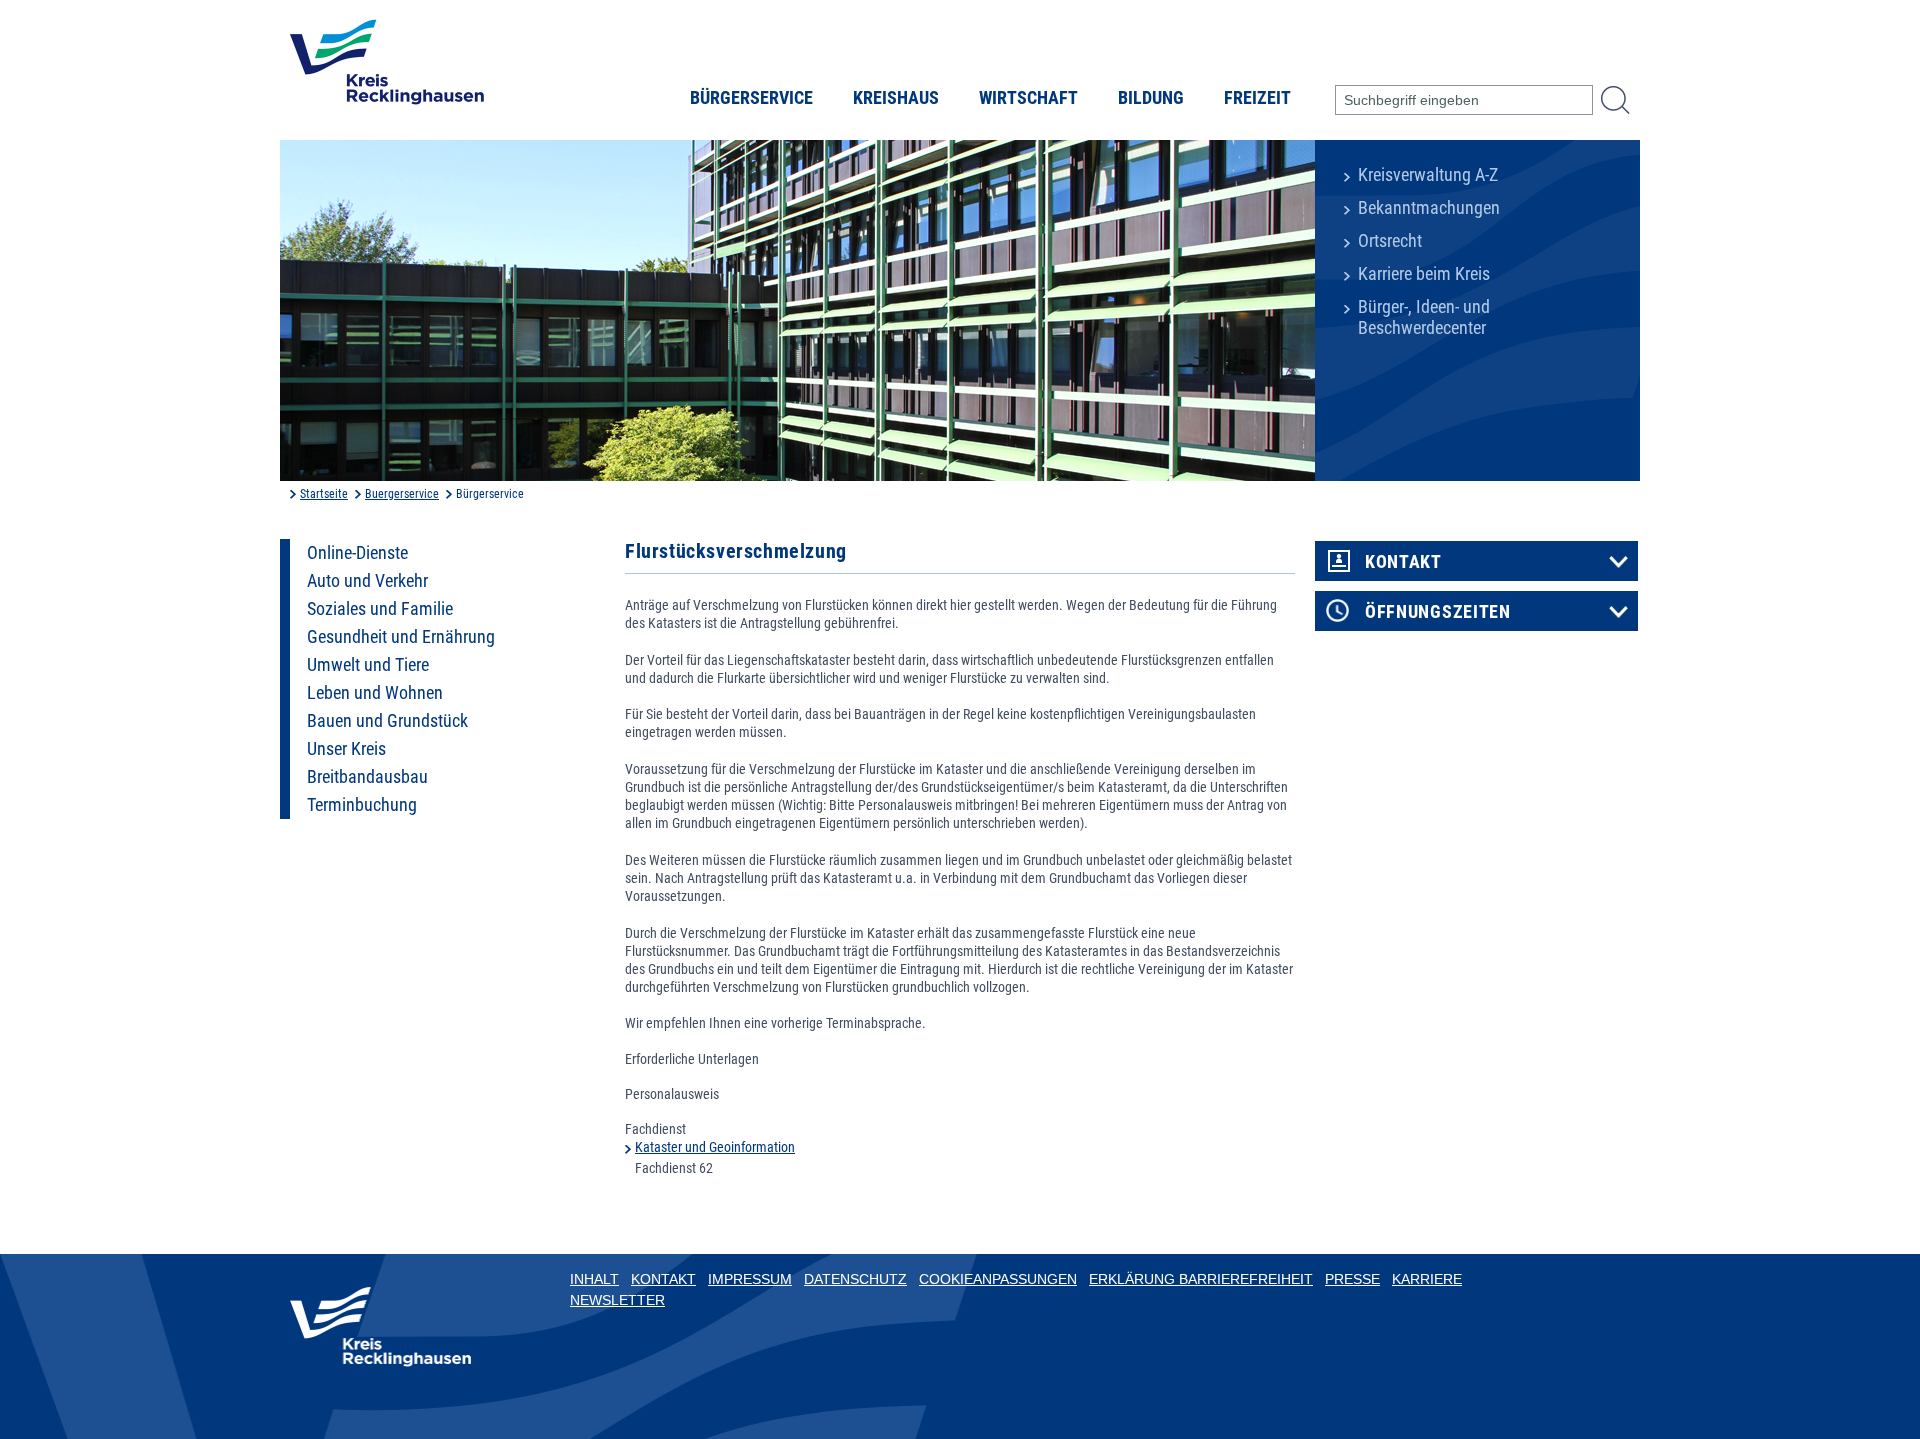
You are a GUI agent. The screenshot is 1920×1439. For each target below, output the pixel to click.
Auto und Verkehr (367, 581)
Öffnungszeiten (1438, 612)
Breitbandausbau (367, 777)
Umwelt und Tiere (368, 665)
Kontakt (1403, 562)
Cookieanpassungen (998, 1279)
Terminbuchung (362, 805)
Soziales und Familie (380, 609)
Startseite (324, 494)
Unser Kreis (346, 749)
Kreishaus (896, 98)
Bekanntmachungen (1429, 208)
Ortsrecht (1390, 241)
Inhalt (594, 1279)
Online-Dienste (357, 553)
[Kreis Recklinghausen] (387, 68)
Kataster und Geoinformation (715, 1147)
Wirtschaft (1028, 98)
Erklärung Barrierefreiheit (1201, 1279)
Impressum (750, 1279)
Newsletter (617, 1300)
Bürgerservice (751, 98)
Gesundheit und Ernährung (401, 637)
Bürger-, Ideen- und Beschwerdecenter (1424, 317)
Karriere (1427, 1279)
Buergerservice (402, 494)
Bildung (1151, 98)
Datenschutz (855, 1279)
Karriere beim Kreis (1424, 274)
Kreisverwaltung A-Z (1428, 175)
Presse (1352, 1279)
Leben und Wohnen (375, 693)
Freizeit (1257, 98)
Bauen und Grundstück (387, 721)
